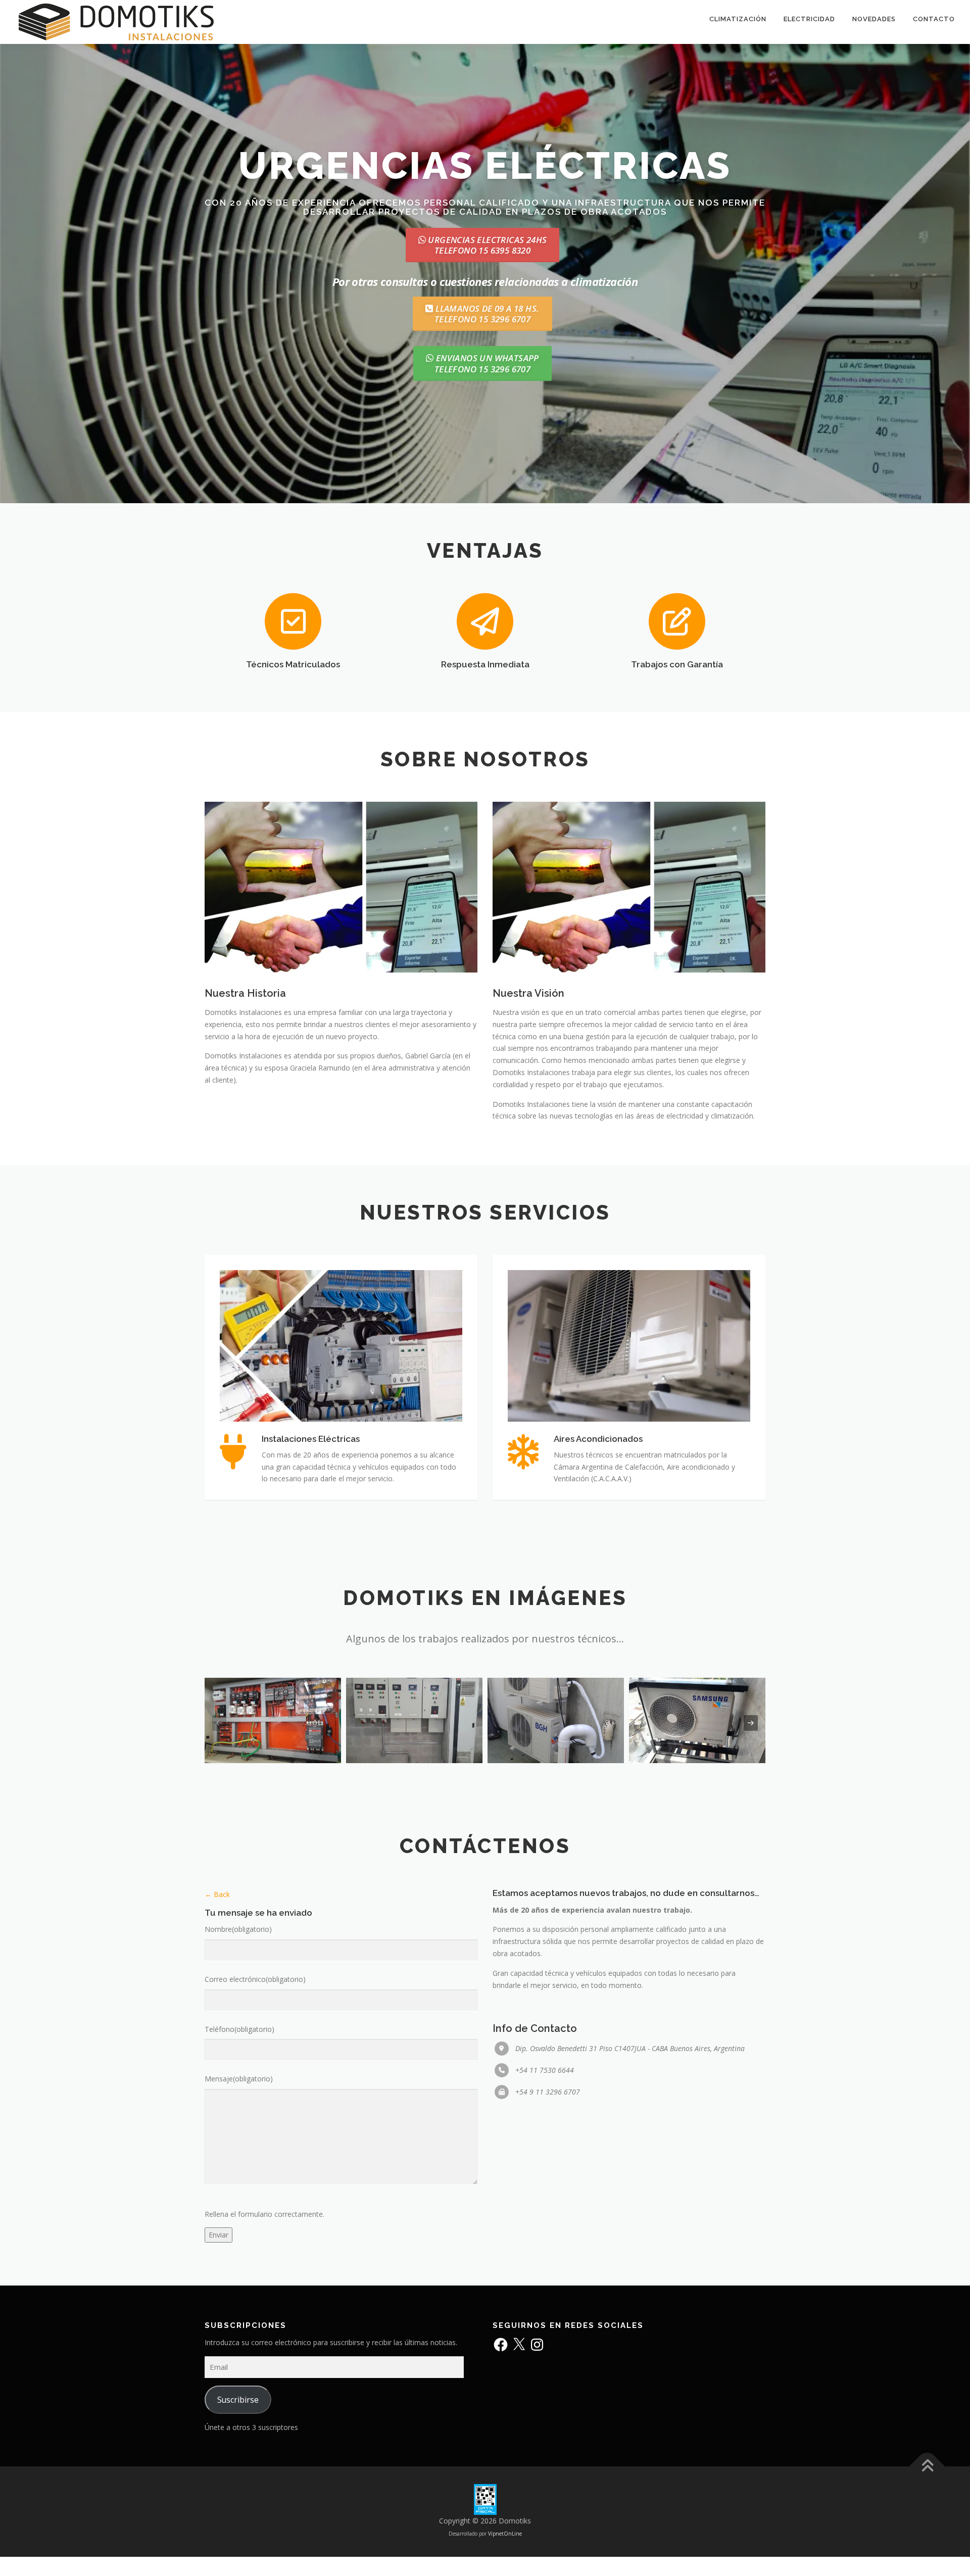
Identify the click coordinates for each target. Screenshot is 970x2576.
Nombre (238, 1929)
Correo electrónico (255, 1979)
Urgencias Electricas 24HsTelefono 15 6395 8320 (486, 245)
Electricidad (809, 19)
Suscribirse (238, 2400)
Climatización (738, 19)
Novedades (874, 19)
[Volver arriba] (927, 2466)
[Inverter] (697, 1720)
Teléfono (239, 2029)
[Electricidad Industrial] (273, 1720)
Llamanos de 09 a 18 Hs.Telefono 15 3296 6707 (487, 314)
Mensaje (239, 2079)
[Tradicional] (556, 1720)
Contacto (934, 19)
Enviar (219, 2235)
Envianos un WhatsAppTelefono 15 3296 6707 (487, 363)
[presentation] (219, 1723)
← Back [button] (217, 1894)
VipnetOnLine (505, 2534)
